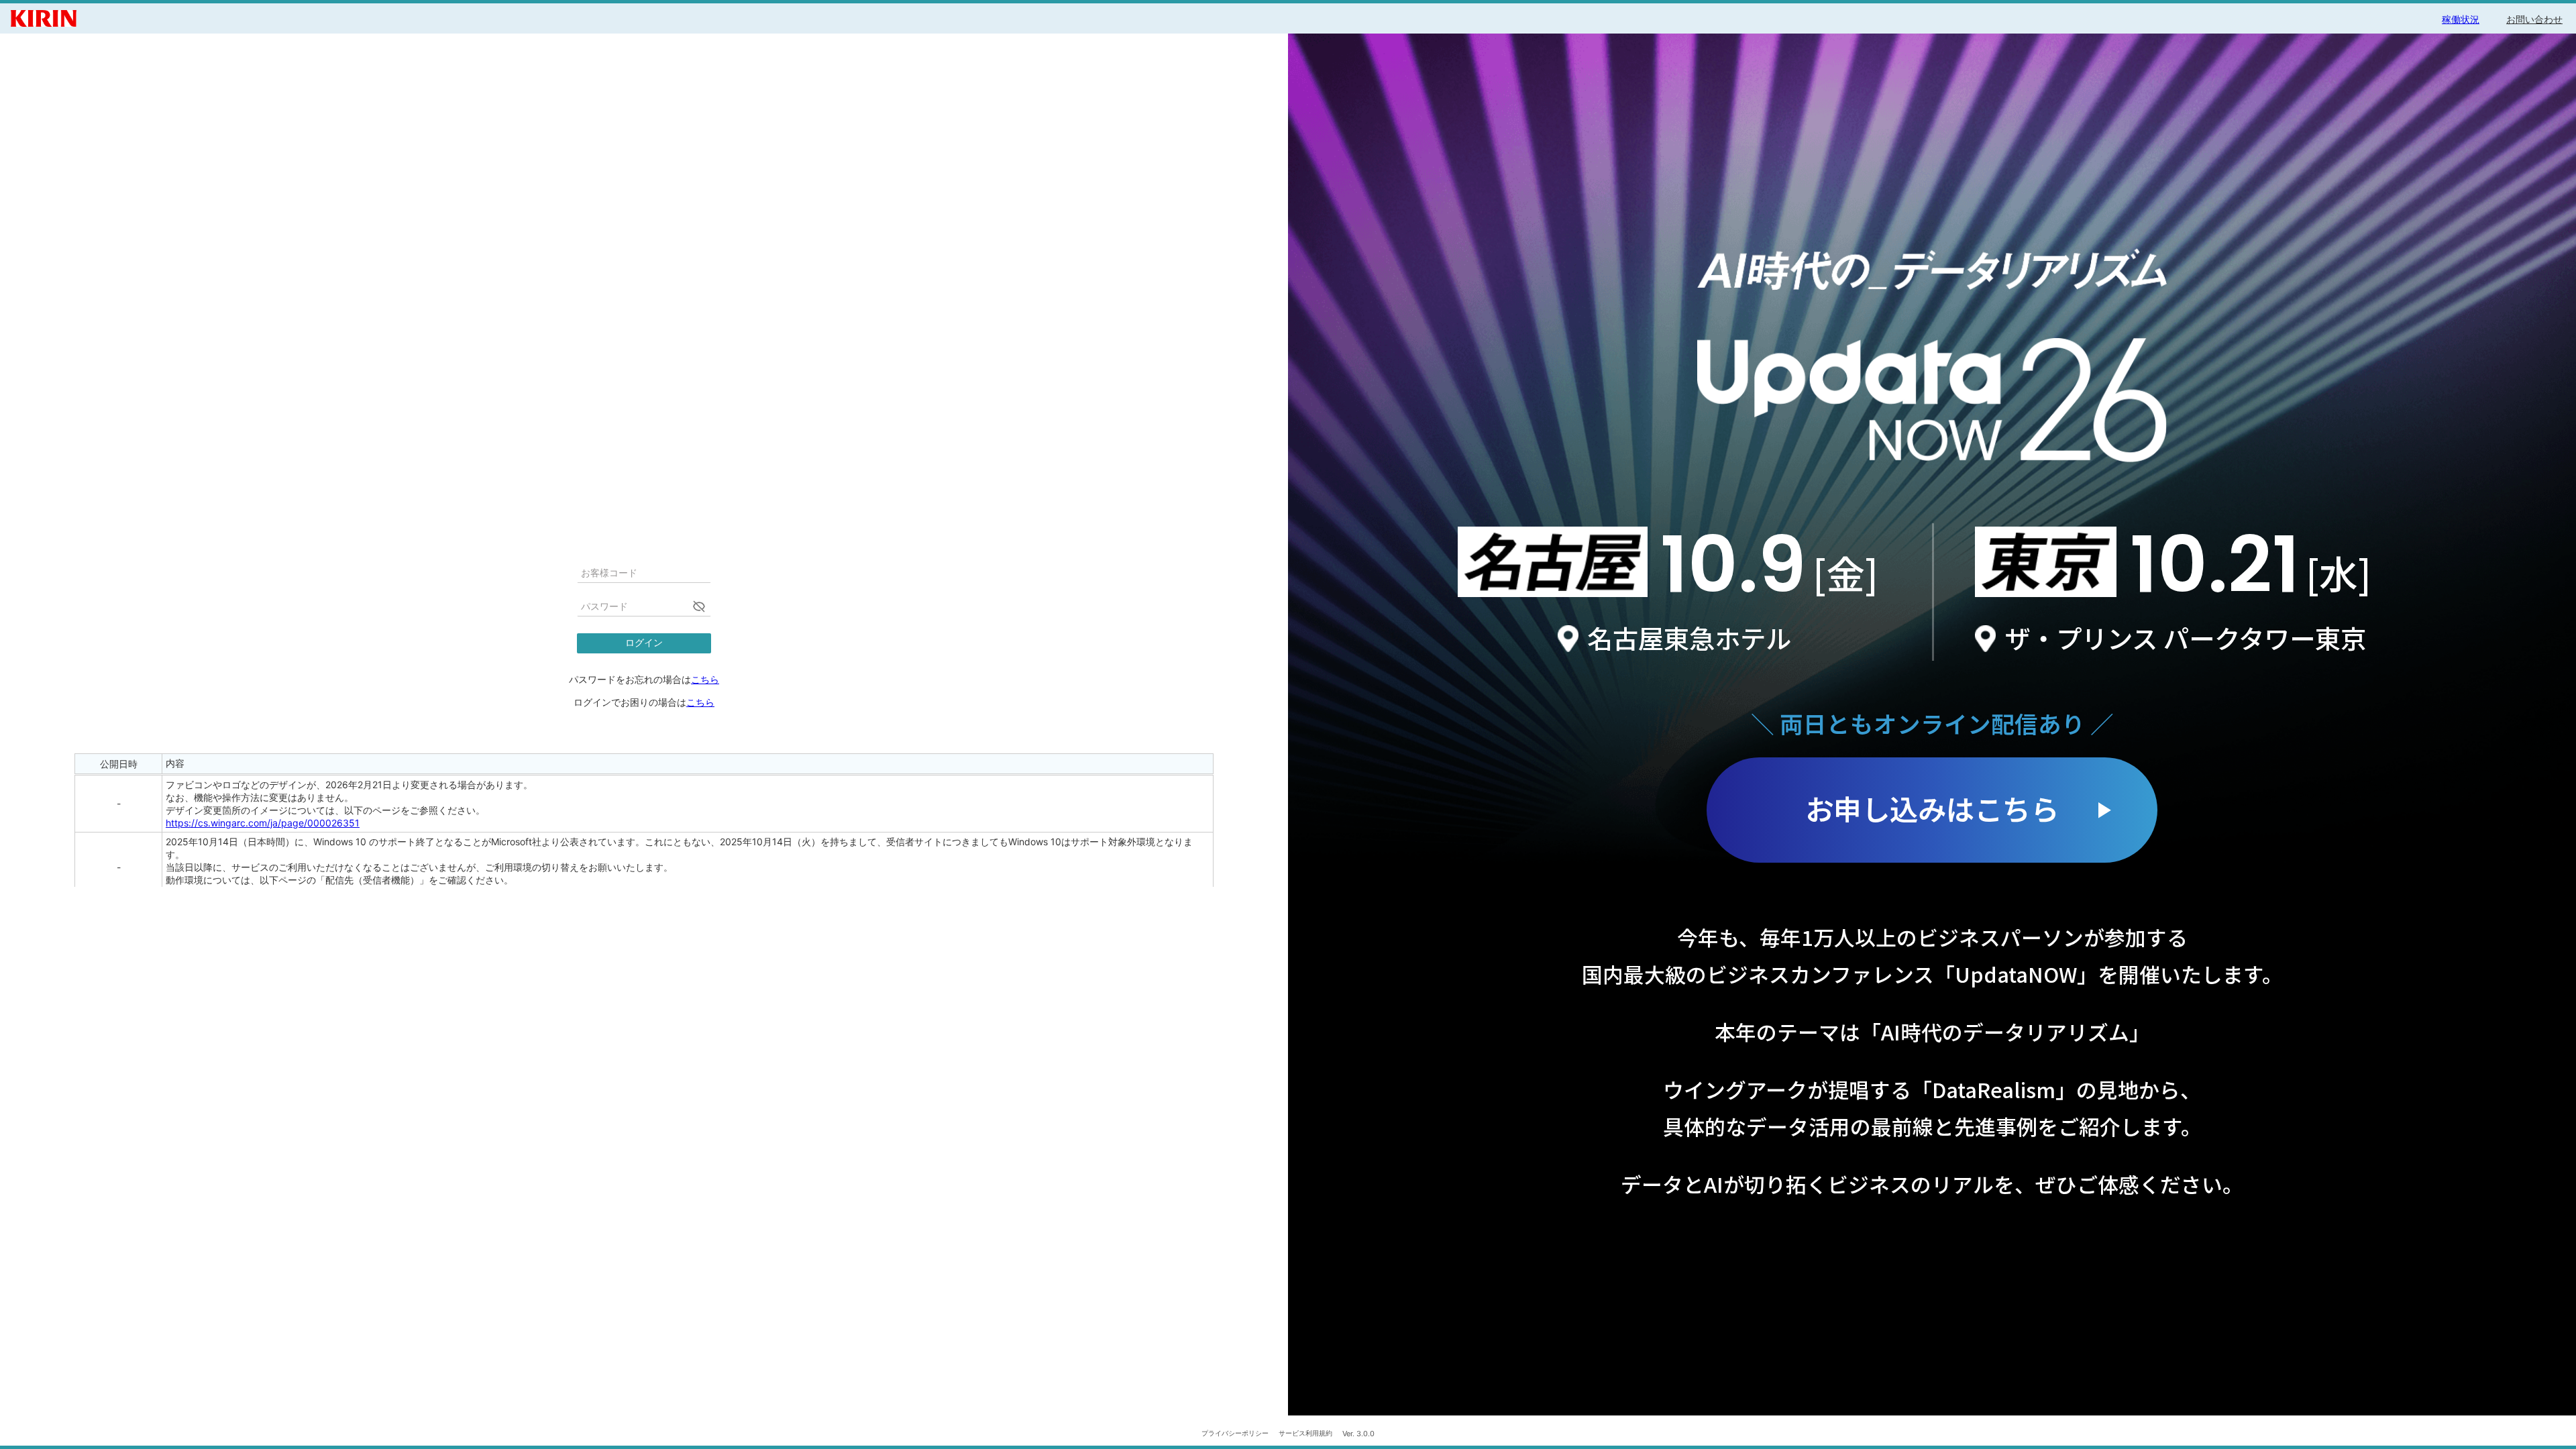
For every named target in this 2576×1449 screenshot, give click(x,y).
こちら (705, 679)
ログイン (644, 643)
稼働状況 (2461, 19)
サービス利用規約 (1305, 1433)
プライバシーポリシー (1235, 1433)
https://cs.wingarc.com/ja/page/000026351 (263, 823)
